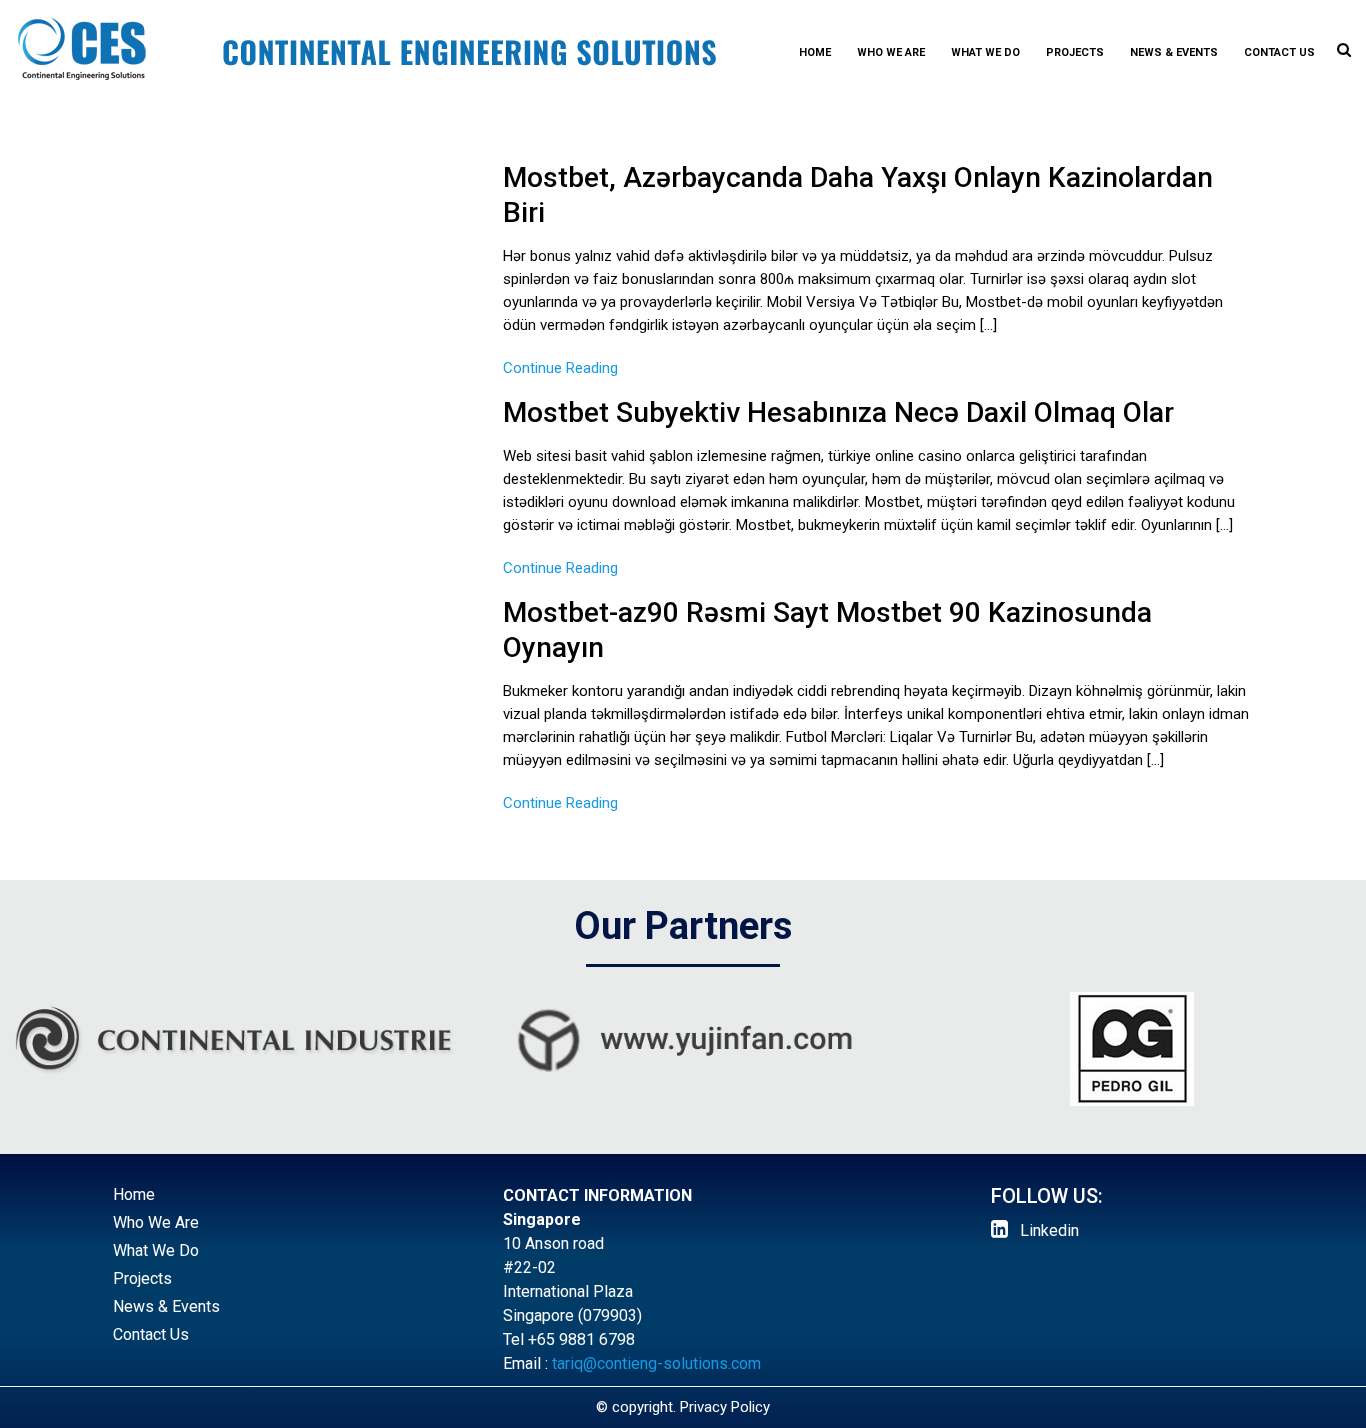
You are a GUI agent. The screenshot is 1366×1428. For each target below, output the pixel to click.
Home (815, 52)
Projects (1075, 52)
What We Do (985, 52)
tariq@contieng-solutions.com (656, 1363)
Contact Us (1279, 52)
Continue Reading (560, 368)
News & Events (1174, 52)
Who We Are (891, 52)
